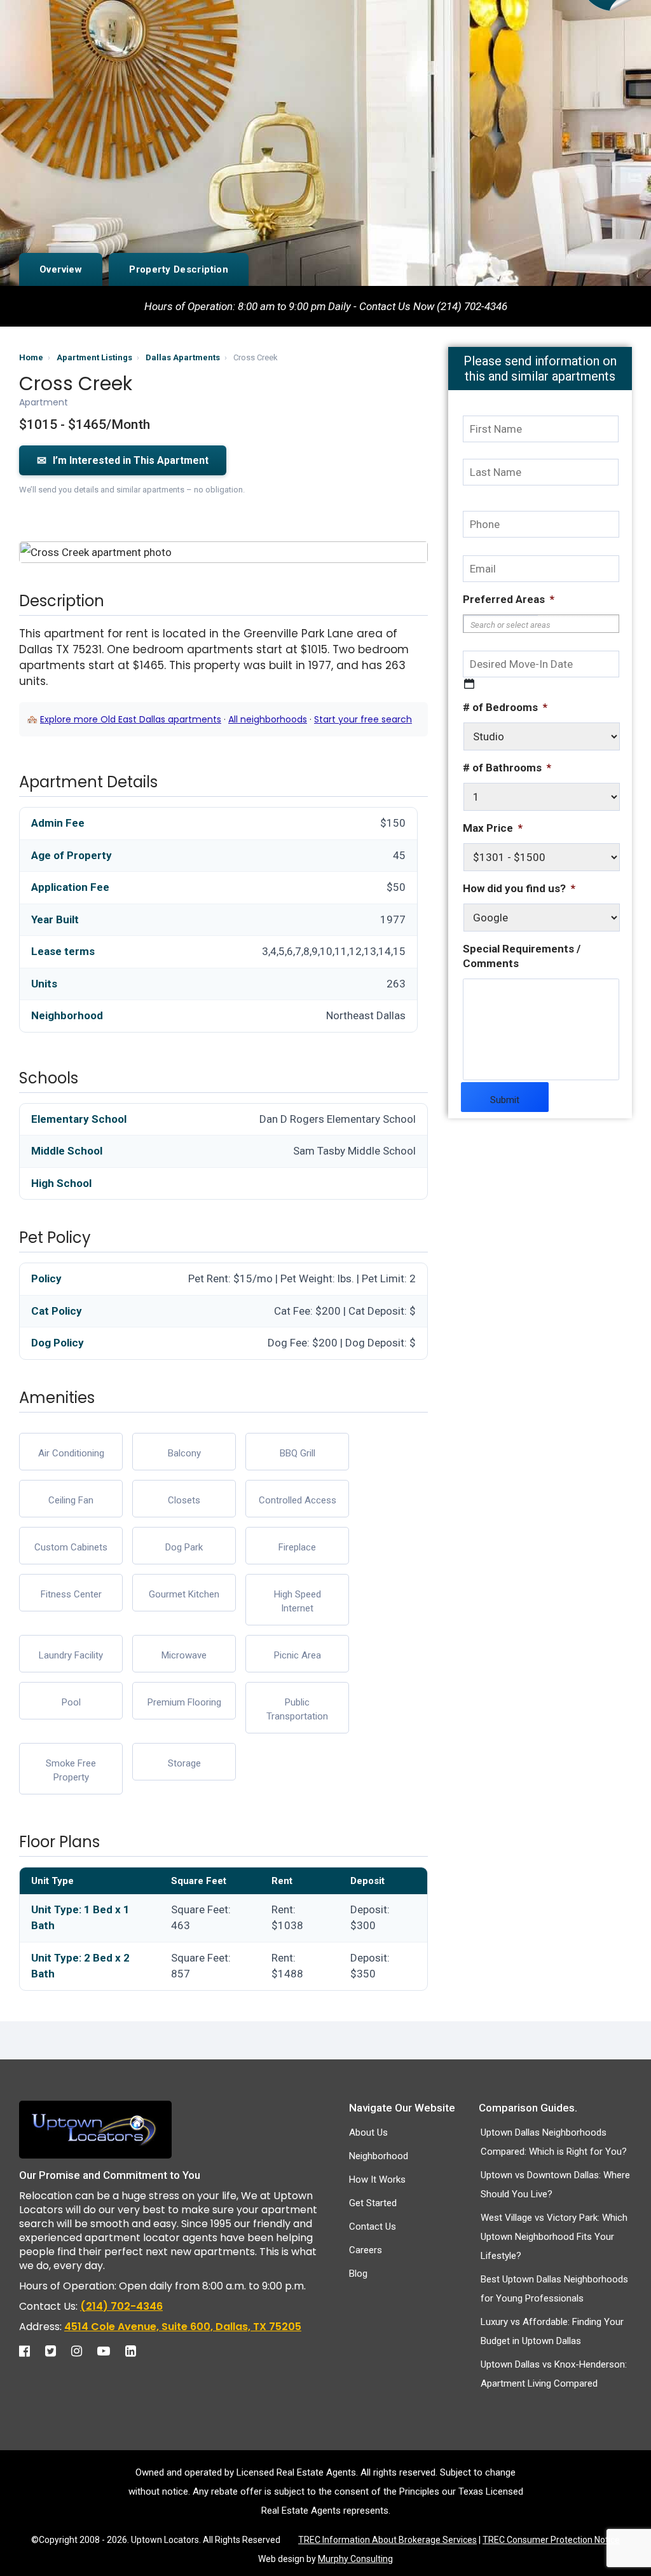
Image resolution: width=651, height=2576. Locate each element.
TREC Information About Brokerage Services (387, 2540)
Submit (505, 1100)
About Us (368, 2132)
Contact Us (373, 2227)
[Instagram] (83, 2351)
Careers (366, 2250)
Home (31, 357)
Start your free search (363, 719)
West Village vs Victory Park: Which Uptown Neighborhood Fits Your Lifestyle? (554, 2237)
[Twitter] (57, 2351)
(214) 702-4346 (121, 2306)
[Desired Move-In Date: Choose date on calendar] (469, 684)
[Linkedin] (137, 2351)
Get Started (373, 2203)
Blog (358, 2274)
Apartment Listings (94, 357)
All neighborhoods (268, 719)
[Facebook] (31, 2351)
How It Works (377, 2179)
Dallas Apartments (183, 357)
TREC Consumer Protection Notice (551, 2540)
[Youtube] (110, 2351)
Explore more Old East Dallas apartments (131, 719)
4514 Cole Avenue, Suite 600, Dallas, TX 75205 (183, 2327)
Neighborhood (379, 2156)
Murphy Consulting (355, 2559)
